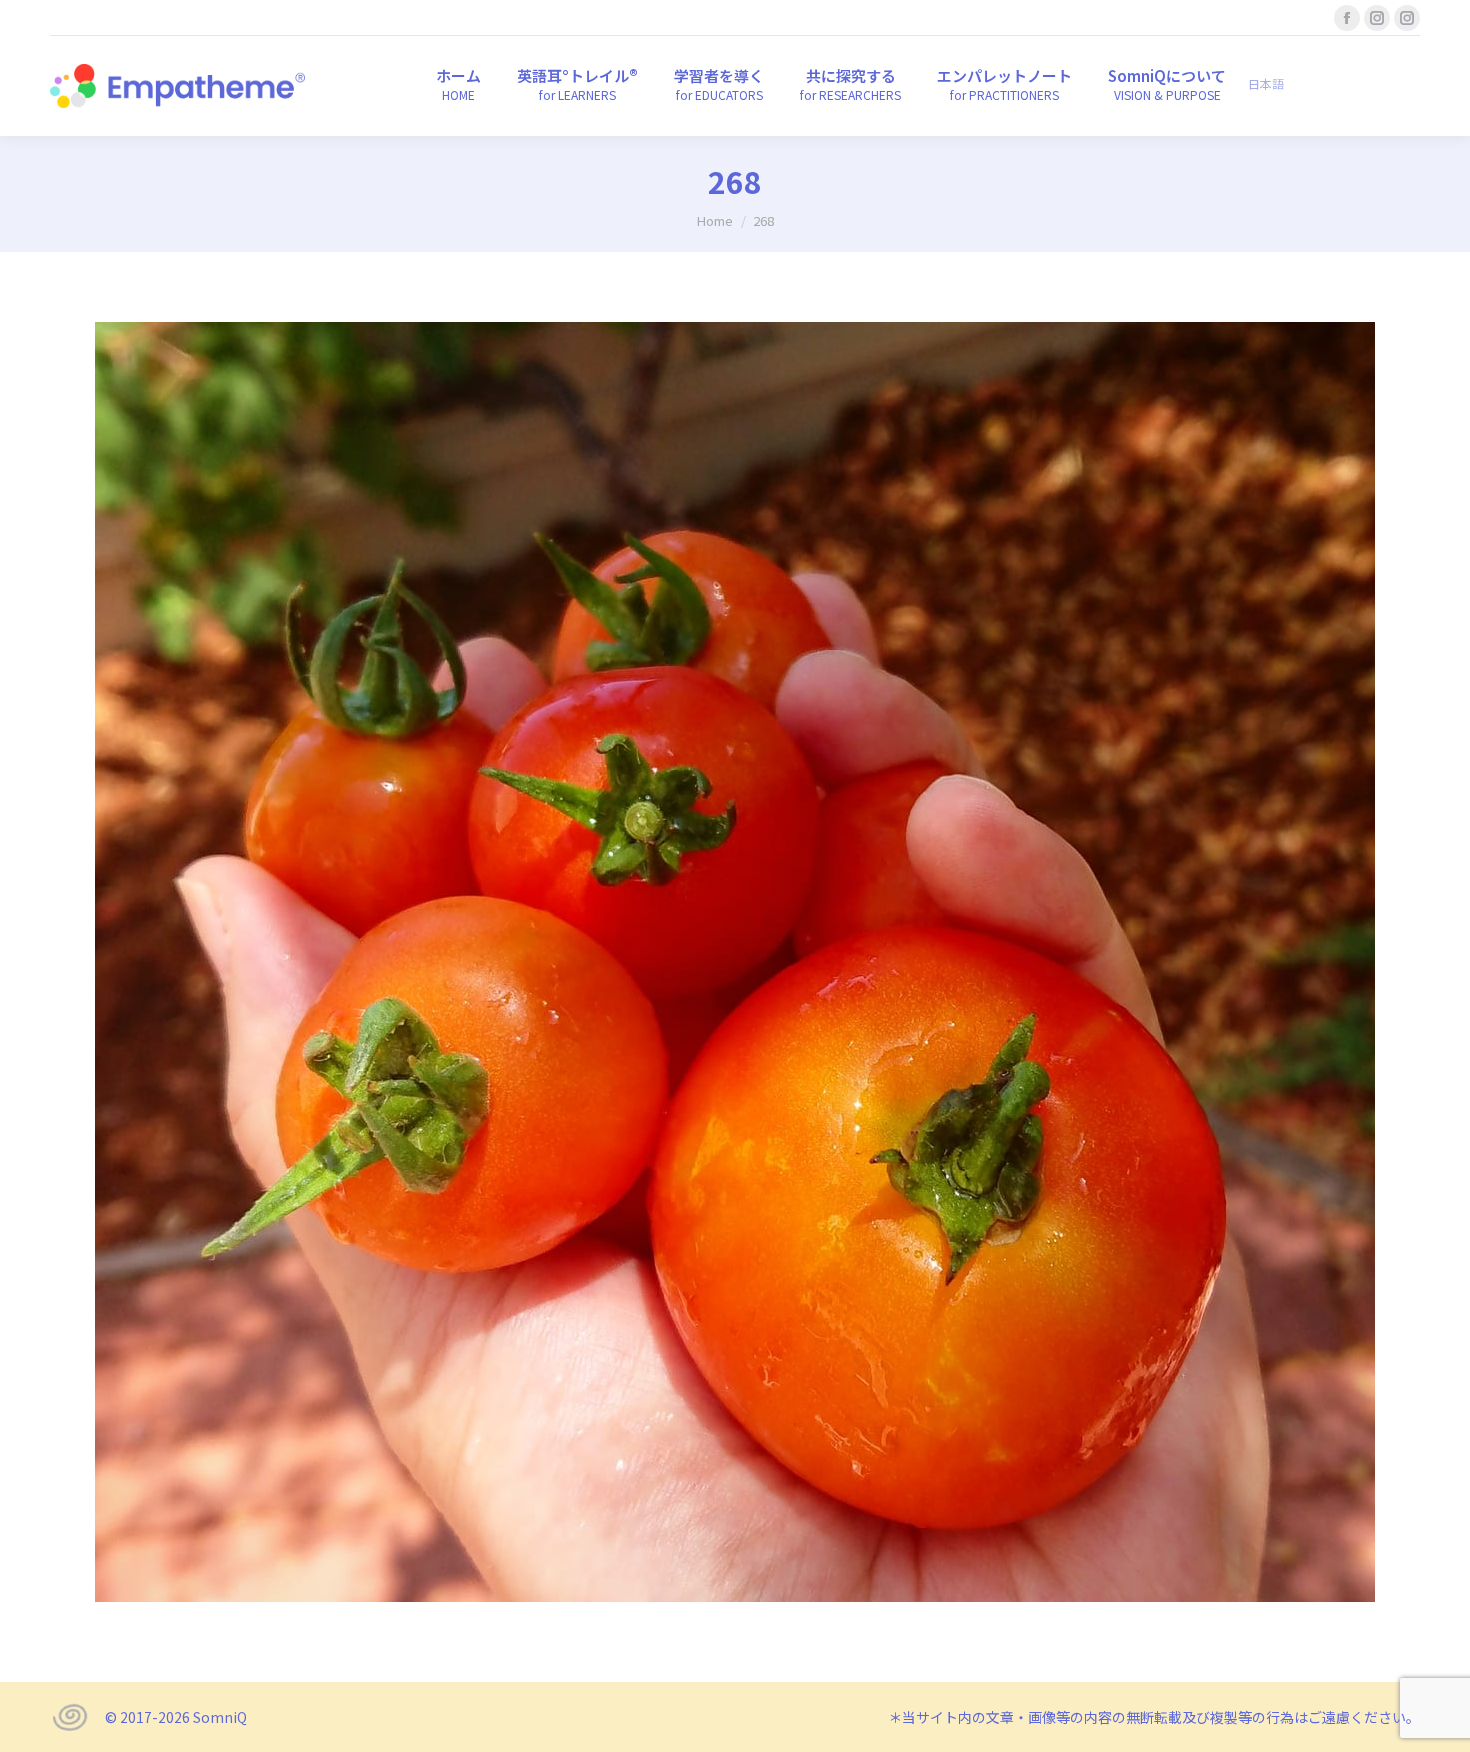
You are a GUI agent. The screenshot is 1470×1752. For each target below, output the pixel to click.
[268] (735, 962)
